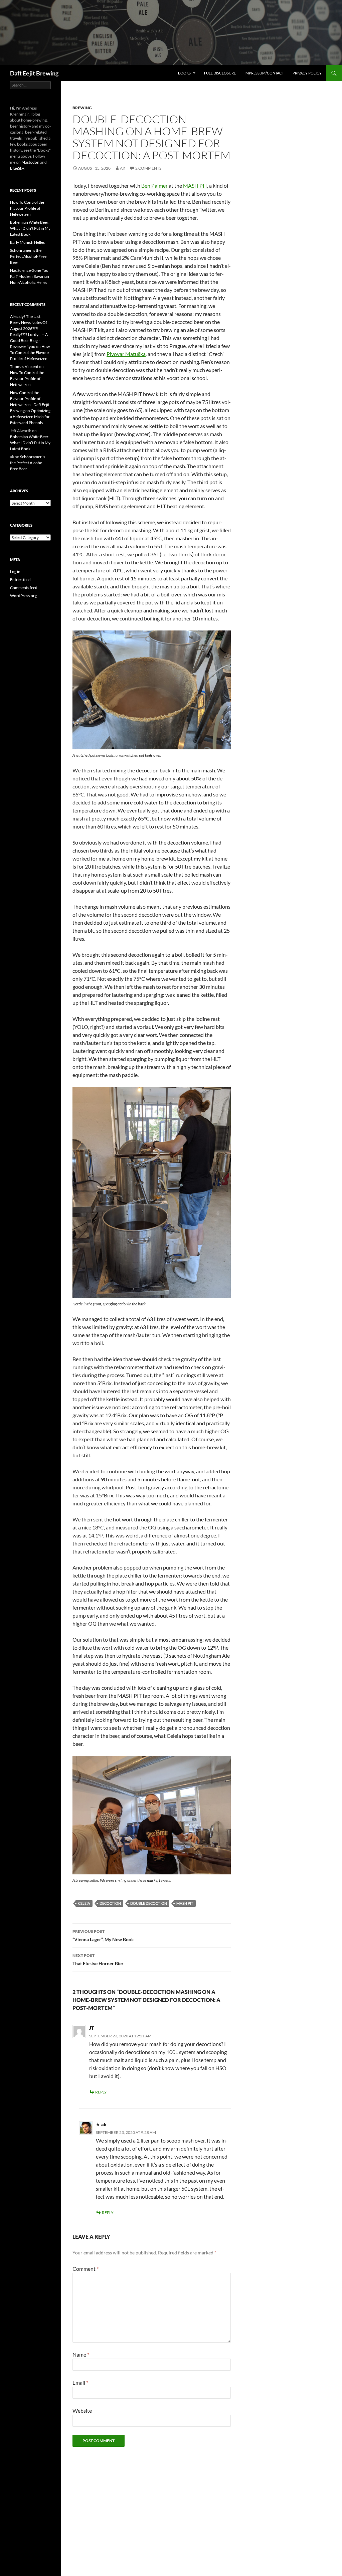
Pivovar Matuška (126, 354)
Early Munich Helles (27, 242)
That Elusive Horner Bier (98, 1960)
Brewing (82, 108)
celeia (84, 1903)
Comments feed (24, 588)
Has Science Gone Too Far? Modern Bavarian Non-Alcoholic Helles (30, 276)
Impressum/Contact (264, 73)
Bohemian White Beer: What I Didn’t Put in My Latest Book (30, 228)
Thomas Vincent (24, 366)
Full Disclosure (220, 73)
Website (82, 2411)
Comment (85, 2269)
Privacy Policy (307, 73)
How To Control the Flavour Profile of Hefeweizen (27, 208)
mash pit (185, 1903)
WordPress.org (23, 596)
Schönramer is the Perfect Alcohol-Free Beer (28, 256)
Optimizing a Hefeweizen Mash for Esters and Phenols (30, 417)
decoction (110, 1903)
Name (81, 2354)
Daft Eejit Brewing (34, 73)
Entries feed (20, 580)
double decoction (149, 1903)
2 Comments (148, 168)
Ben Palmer (154, 186)
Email (80, 2382)
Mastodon (30, 162)
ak (123, 168)
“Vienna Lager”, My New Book (103, 1936)
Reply (101, 2092)
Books (184, 73)
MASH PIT (195, 186)
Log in (15, 572)
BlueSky (17, 168)
